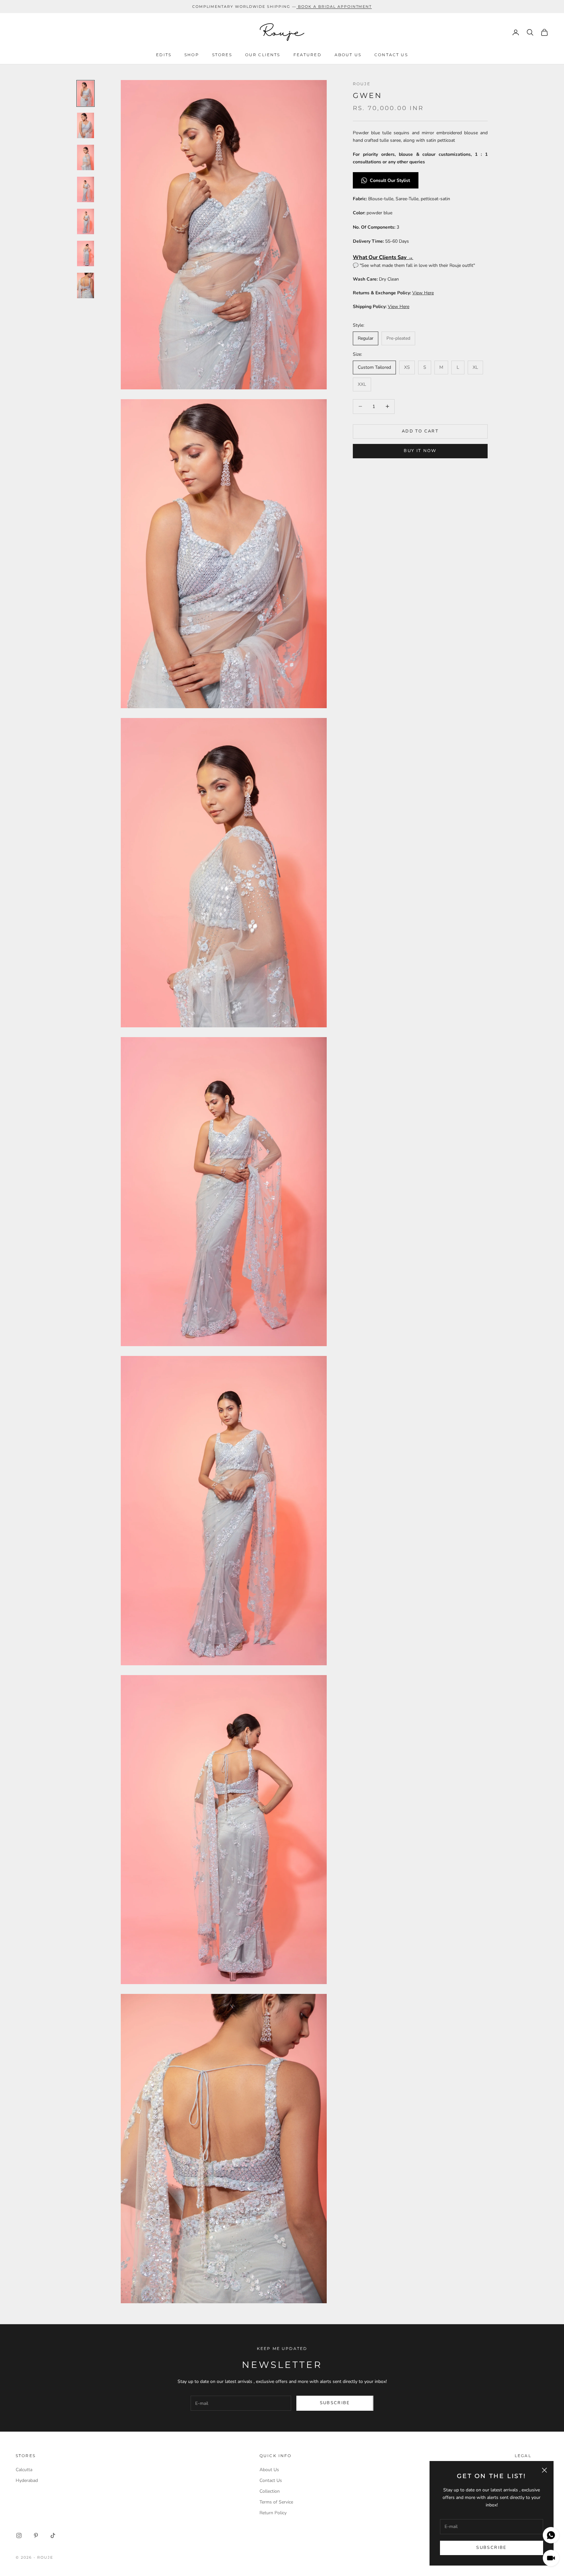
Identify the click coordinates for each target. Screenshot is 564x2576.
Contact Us (391, 55)
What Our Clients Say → (383, 257)
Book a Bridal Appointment (335, 7)
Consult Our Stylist (391, 180)
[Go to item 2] (86, 125)
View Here (423, 293)
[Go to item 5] (86, 221)
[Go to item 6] (86, 253)
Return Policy (273, 2513)
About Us (348, 55)
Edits (164, 55)
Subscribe (491, 2548)
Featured (307, 55)
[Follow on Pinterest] (36, 2535)
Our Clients (263, 55)
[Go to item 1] (86, 93)
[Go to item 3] (86, 157)
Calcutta (24, 2470)
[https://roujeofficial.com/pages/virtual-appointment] (297, 7)
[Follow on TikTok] (53, 2535)
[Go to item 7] (86, 285)
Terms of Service (276, 2502)
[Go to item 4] (86, 189)
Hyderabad (27, 2480)
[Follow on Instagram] (19, 2535)
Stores (222, 55)
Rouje (362, 84)
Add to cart (420, 431)
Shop (192, 55)
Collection (270, 2491)
